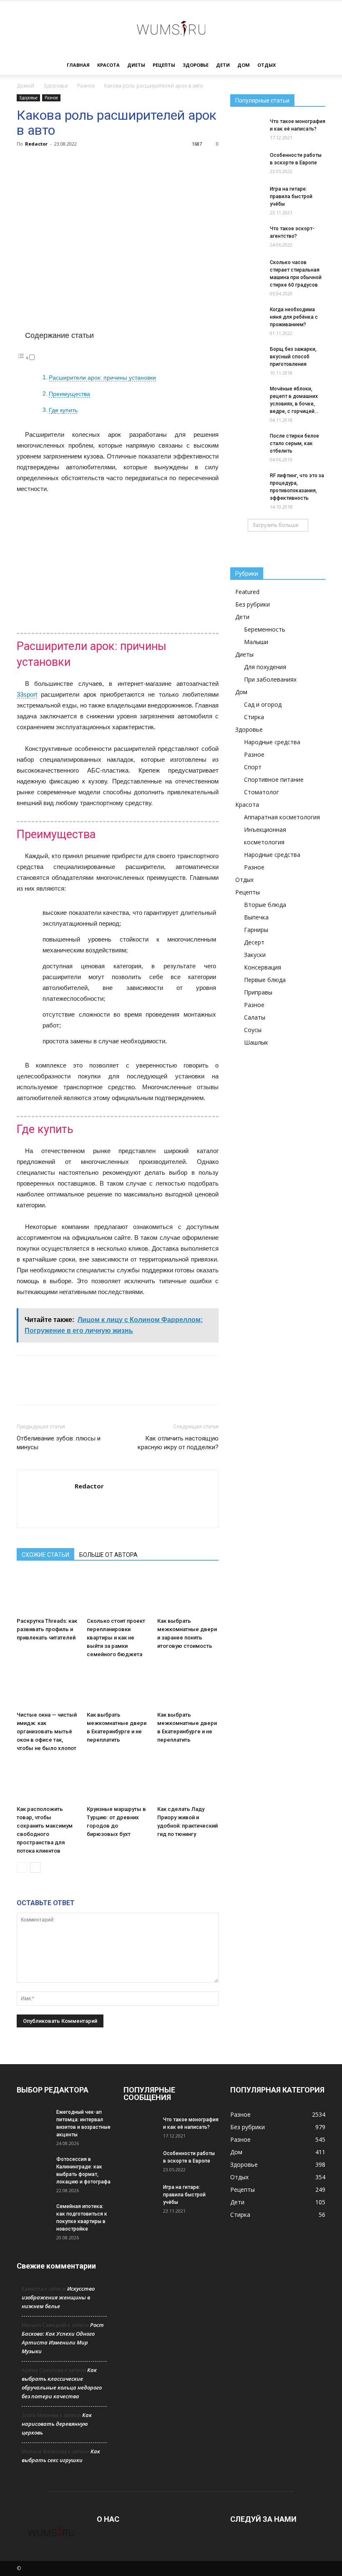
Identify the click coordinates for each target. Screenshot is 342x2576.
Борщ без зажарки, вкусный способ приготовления (293, 357)
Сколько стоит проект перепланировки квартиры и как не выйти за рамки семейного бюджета (116, 1638)
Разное (86, 86)
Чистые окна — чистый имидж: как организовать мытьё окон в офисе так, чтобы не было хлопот (47, 1731)
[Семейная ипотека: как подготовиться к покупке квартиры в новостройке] (33, 2214)
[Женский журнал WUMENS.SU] (171, 28)
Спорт (253, 767)
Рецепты (164, 65)
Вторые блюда (265, 905)
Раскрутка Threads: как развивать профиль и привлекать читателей (47, 1629)
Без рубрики (253, 604)
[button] (315, 65)
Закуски (255, 955)
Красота (108, 65)
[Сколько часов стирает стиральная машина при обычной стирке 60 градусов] (247, 270)
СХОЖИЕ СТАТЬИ (45, 1555)
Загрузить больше (275, 525)
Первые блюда (265, 980)
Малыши (256, 642)
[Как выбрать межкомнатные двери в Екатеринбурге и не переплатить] (117, 1687)
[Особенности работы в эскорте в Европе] (247, 163)
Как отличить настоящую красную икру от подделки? (178, 1443)
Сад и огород (263, 704)
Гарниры (256, 930)
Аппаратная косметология (282, 817)
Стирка (254, 717)
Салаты (255, 1017)
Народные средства (272, 742)
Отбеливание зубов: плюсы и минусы (59, 1443)
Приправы (258, 992)
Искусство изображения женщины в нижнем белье (58, 2297)
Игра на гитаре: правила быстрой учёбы (291, 196)
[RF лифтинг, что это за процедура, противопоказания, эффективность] (247, 481)
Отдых (267, 65)
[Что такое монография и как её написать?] (247, 129)
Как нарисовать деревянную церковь (57, 2424)
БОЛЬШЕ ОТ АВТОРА (108, 1555)
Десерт (254, 942)
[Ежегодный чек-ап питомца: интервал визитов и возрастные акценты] (33, 2120)
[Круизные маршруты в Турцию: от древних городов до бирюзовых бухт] (117, 1781)
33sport (27, 694)
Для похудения (265, 667)
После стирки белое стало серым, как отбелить (294, 443)
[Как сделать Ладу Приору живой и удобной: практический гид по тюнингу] (188, 1781)
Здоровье (196, 65)
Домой (25, 86)
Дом (244, 65)
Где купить (63, 410)
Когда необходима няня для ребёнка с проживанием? (294, 317)
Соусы (253, 1030)
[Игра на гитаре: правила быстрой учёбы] (247, 197)
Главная (78, 65)
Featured (247, 592)
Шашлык (256, 1042)
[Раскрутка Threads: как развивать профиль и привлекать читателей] (47, 1593)
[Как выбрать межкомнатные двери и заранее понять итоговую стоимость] (188, 1593)
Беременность (265, 629)
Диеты (136, 65)
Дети (223, 65)
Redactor (36, 144)
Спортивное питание (274, 779)
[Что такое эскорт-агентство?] (247, 237)
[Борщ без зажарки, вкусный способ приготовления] (247, 355)
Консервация (263, 967)
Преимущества (69, 394)
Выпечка (256, 917)
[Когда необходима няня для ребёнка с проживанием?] (247, 317)
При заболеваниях (270, 679)
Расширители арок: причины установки (102, 378)
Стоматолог (262, 792)
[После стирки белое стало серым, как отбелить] (247, 442)
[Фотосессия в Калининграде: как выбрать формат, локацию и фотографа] (33, 2167)
